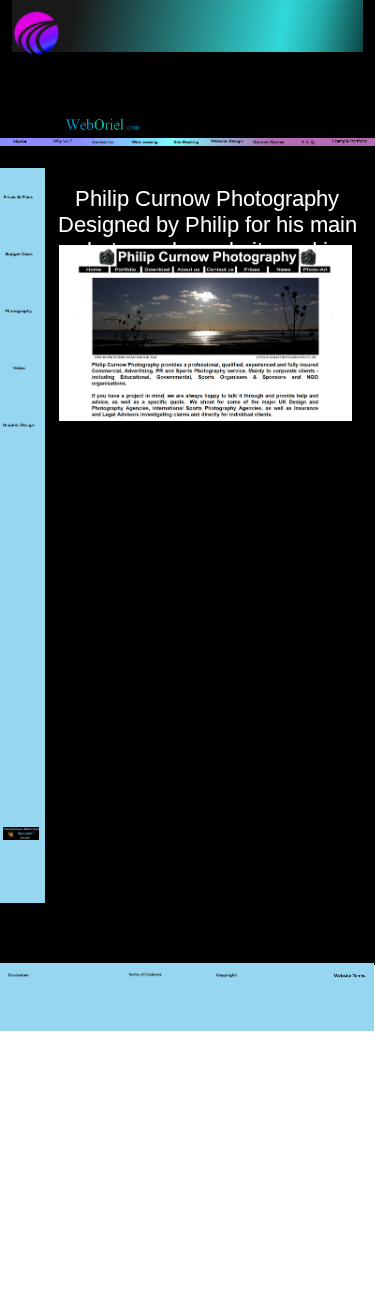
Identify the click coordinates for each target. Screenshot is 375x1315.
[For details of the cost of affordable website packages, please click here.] (19, 211)
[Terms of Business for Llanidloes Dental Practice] (145, 988)
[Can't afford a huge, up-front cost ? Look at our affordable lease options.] (145, 155)
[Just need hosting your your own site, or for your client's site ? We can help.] (186, 155)
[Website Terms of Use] (349, 988)
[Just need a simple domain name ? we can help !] (268, 155)
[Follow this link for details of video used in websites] (19, 382)
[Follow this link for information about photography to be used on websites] (19, 325)
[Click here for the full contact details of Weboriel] (103, 155)
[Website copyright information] (227, 988)
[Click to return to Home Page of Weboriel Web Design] (20, 155)
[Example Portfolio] (349, 155)
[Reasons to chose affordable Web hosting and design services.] (63, 155)
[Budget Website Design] (19, 267)
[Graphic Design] (19, 438)
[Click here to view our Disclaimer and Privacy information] (19, 988)
